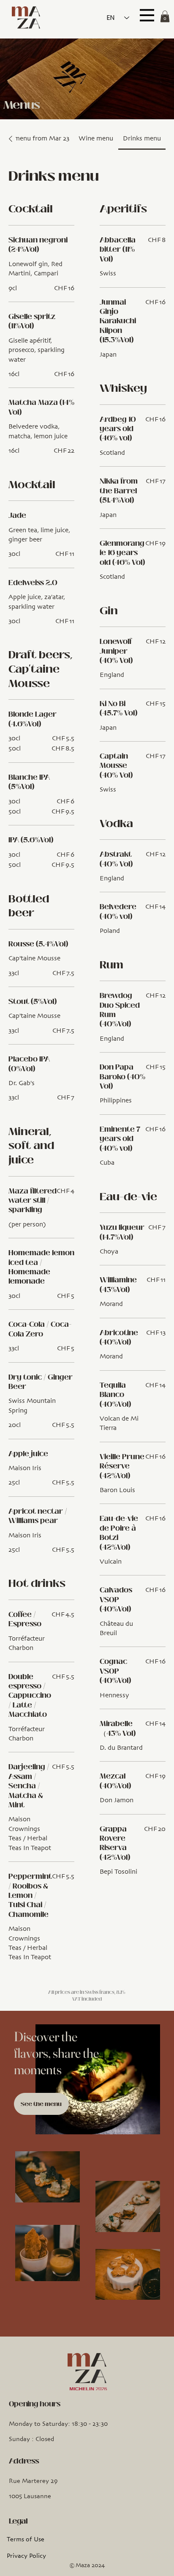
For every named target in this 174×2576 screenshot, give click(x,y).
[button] (165, 16)
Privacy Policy (26, 2556)
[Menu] (147, 15)
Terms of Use (26, 2540)
